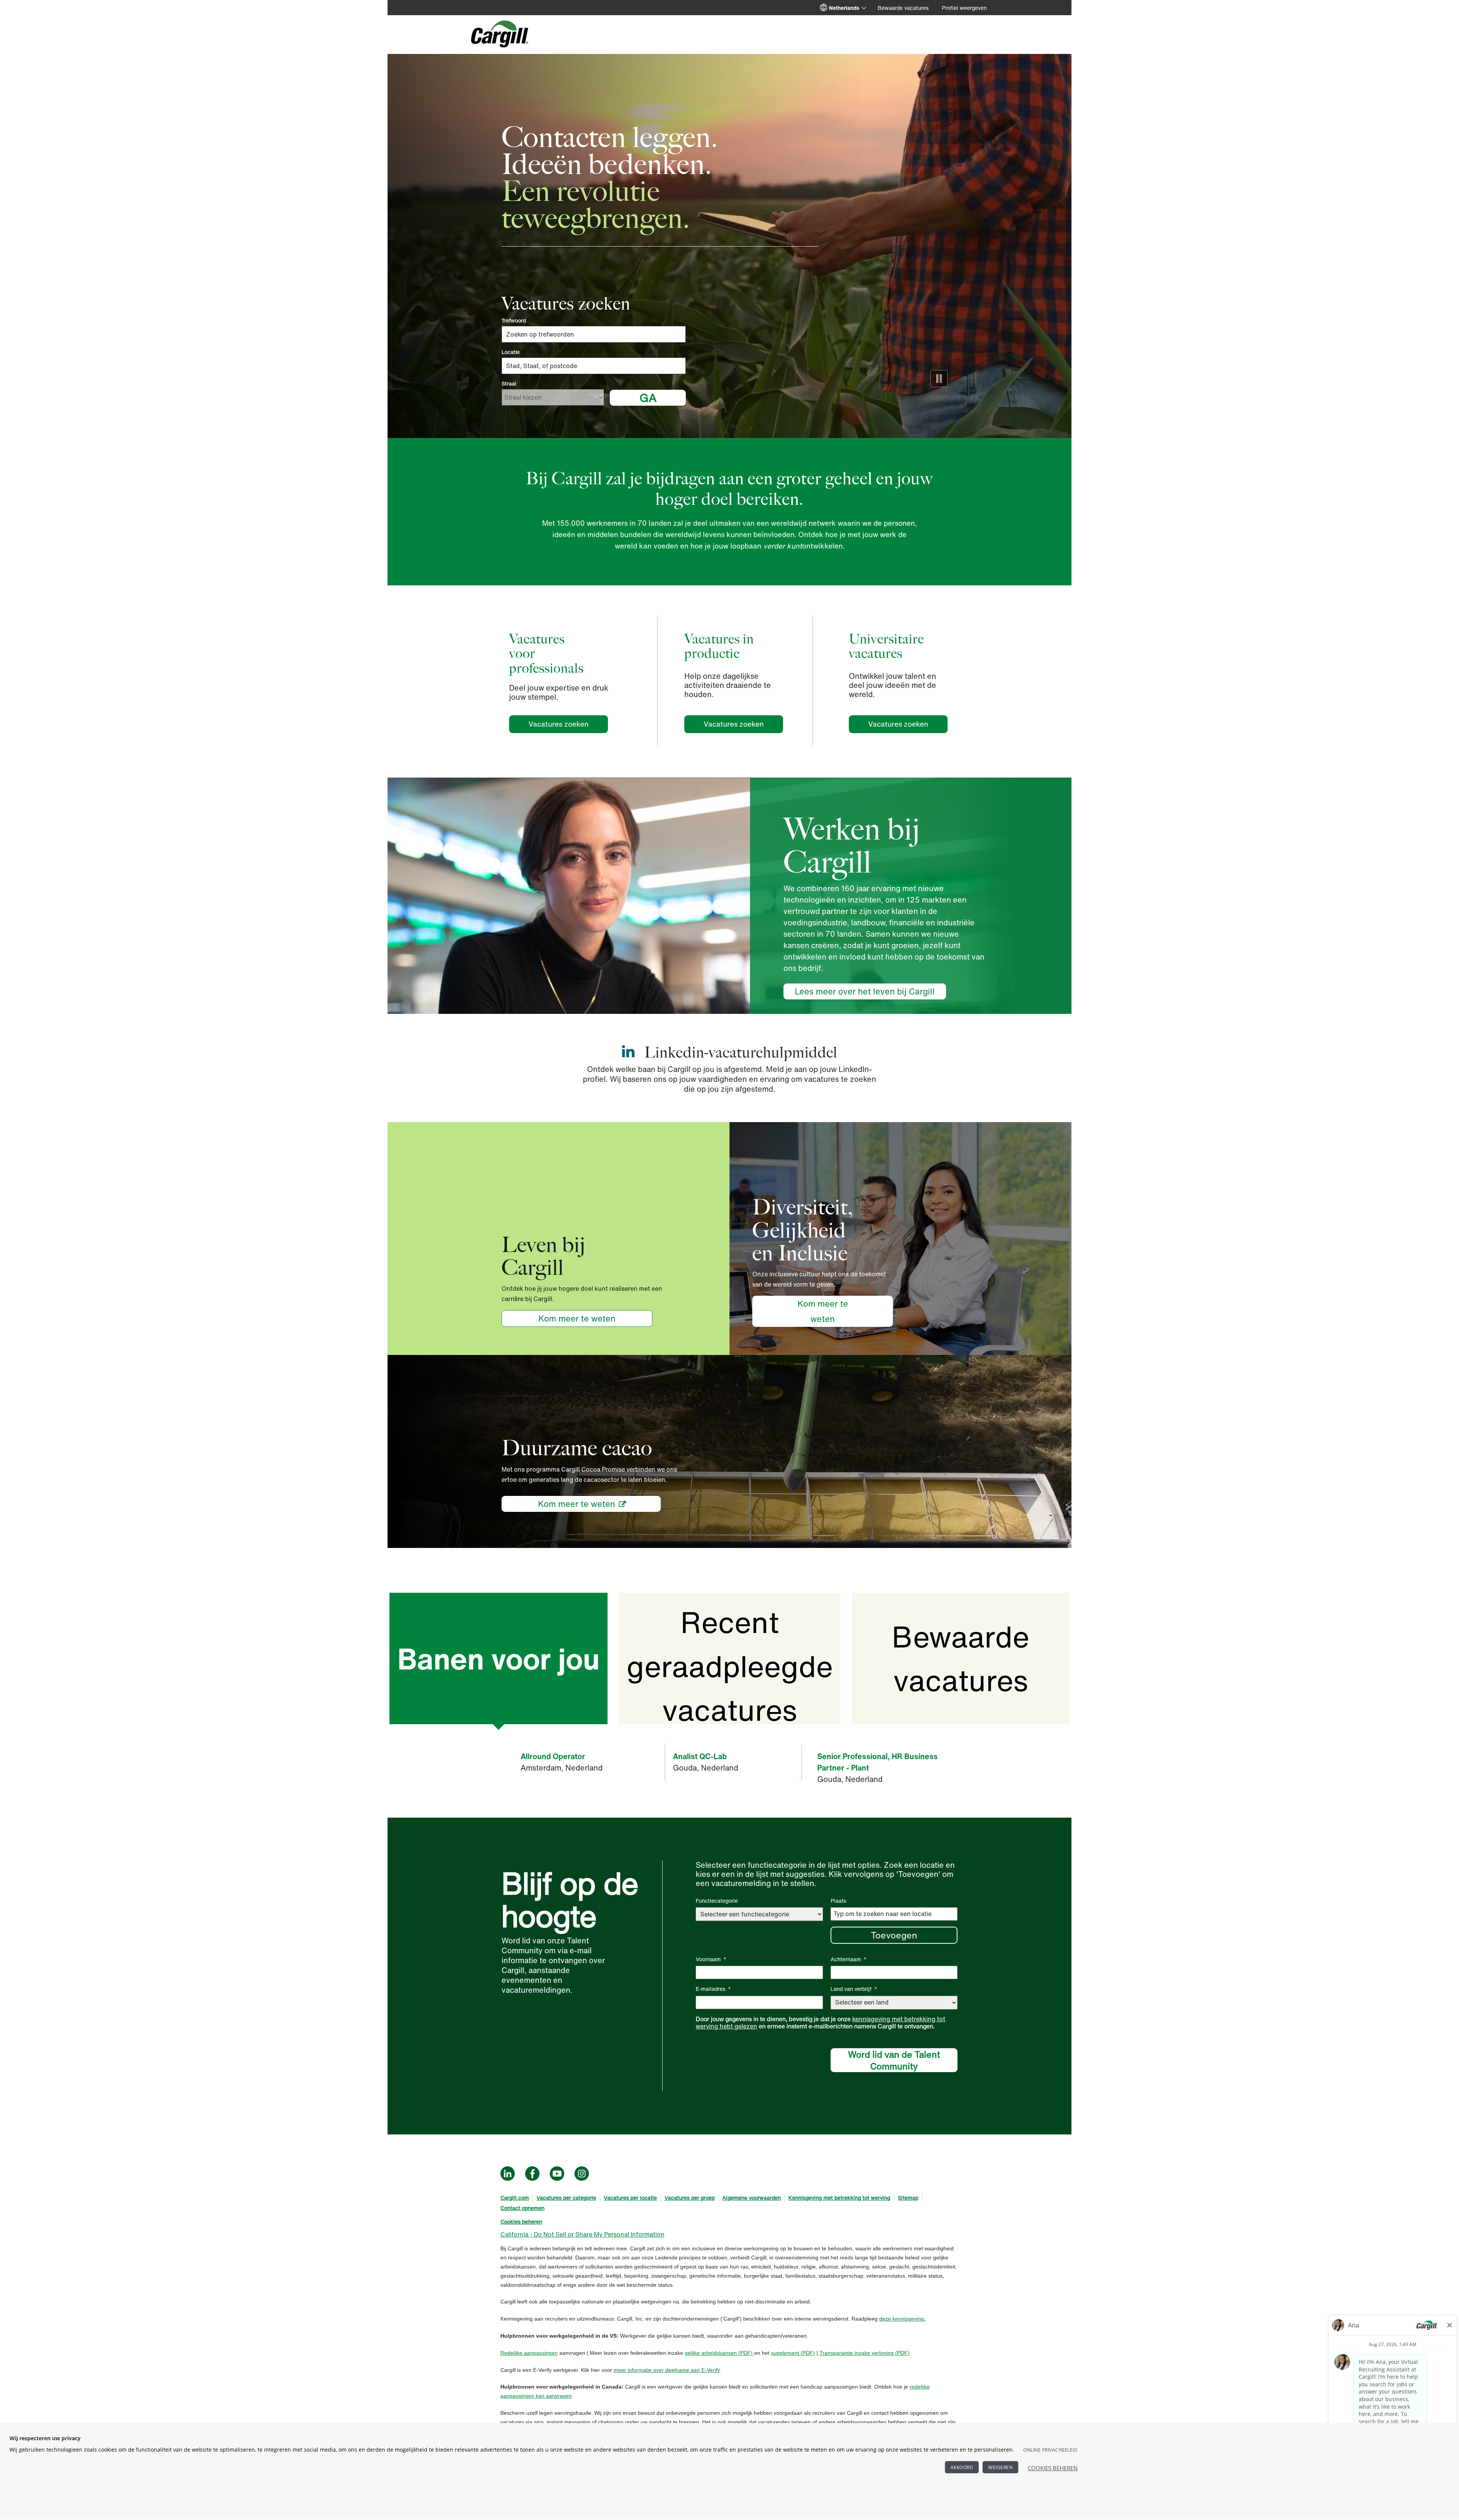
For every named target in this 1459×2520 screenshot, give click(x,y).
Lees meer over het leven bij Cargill (865, 991)
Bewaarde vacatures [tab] (961, 1658)
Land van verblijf (854, 1989)
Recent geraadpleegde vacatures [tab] (730, 1662)
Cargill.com (515, 2198)
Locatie (511, 352)
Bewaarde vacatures (903, 8)
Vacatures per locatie (630, 2198)
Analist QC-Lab (700, 1756)
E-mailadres (713, 1989)
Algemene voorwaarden (752, 2198)
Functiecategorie (717, 1901)
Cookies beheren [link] (521, 2222)
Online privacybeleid (1050, 2450)
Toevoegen (894, 1935)
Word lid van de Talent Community (894, 2060)
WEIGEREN (1000, 2467)
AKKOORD (962, 2467)
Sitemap (908, 2198)
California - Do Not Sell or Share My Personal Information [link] (582, 2234)
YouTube (557, 2174)
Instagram (582, 2174)
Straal (509, 384)
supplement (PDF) (793, 2353)
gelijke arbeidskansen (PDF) (719, 2353)
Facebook (532, 2174)
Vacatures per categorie (566, 2198)
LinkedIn (508, 2174)
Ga (648, 398)
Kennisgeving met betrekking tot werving (839, 2198)
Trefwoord (514, 321)
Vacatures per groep (690, 2198)
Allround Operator (553, 1756)
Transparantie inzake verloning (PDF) (865, 2353)
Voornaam (711, 1959)
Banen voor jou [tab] (498, 1659)
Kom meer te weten (577, 1318)
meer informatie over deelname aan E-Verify (667, 2370)
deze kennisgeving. (902, 2319)
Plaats (838, 1901)
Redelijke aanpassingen (529, 2353)
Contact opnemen (522, 2208)
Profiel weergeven (964, 8)
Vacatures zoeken (568, 724)
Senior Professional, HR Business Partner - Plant (877, 1762)
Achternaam (849, 1959)
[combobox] (594, 366)
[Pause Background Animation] (939, 379)
